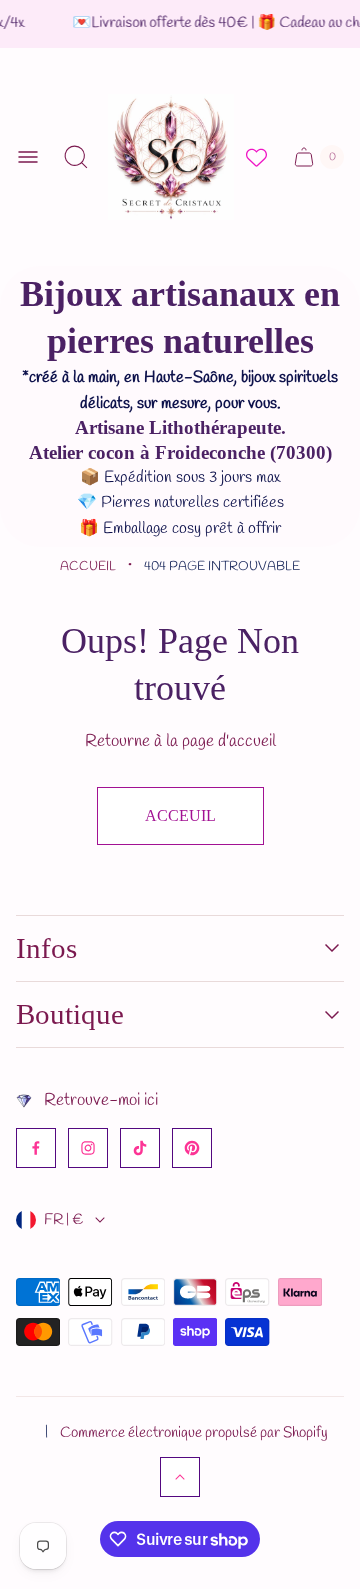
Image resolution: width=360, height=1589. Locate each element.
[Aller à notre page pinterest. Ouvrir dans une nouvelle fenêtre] (192, 1148)
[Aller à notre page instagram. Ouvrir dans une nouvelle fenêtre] (88, 1148)
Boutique (70, 1014)
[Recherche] (76, 157)
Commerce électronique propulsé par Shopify (194, 1433)
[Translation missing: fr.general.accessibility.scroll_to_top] (180, 1477)
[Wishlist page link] (256, 157)
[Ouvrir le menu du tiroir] (28, 157)
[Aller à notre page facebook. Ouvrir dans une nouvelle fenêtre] (36, 1148)
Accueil (88, 566)
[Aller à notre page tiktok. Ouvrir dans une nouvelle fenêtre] (140, 1148)
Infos (46, 948)
